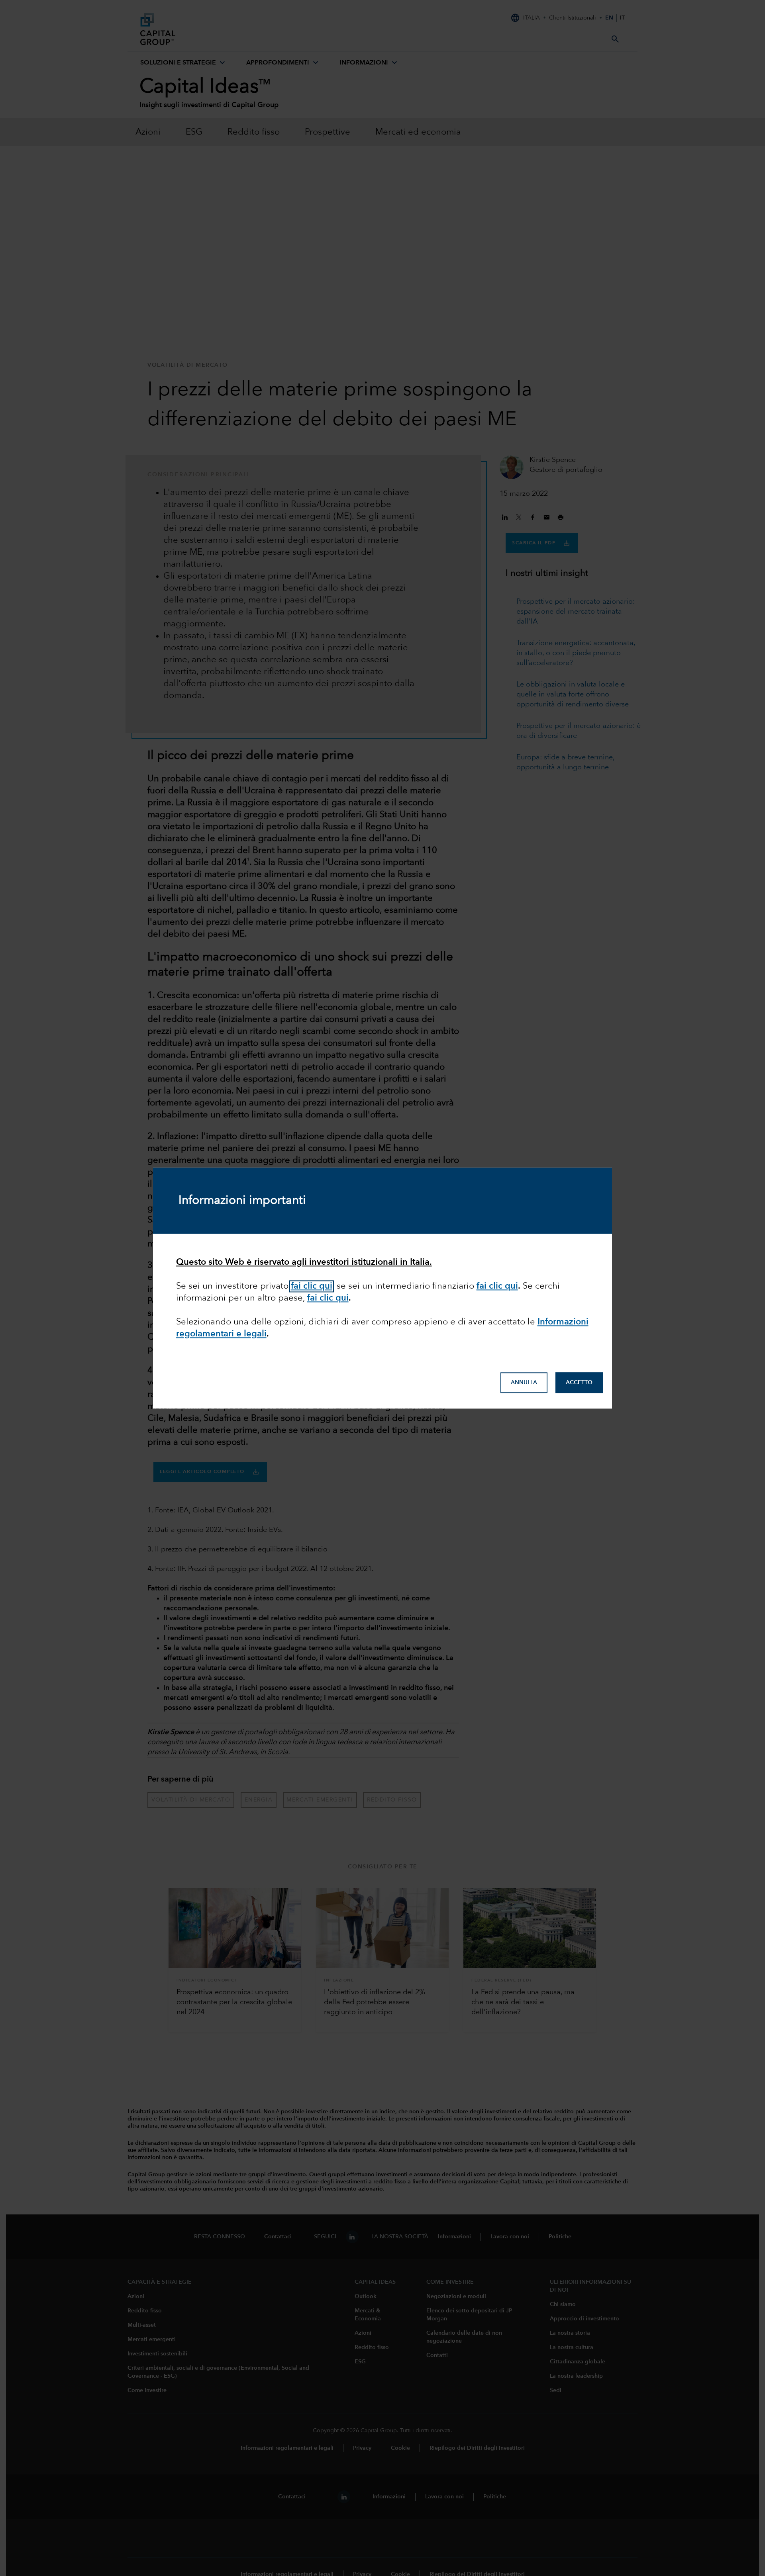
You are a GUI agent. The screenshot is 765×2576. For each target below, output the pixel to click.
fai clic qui (312, 1286)
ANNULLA (524, 1383)
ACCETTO (579, 1383)
